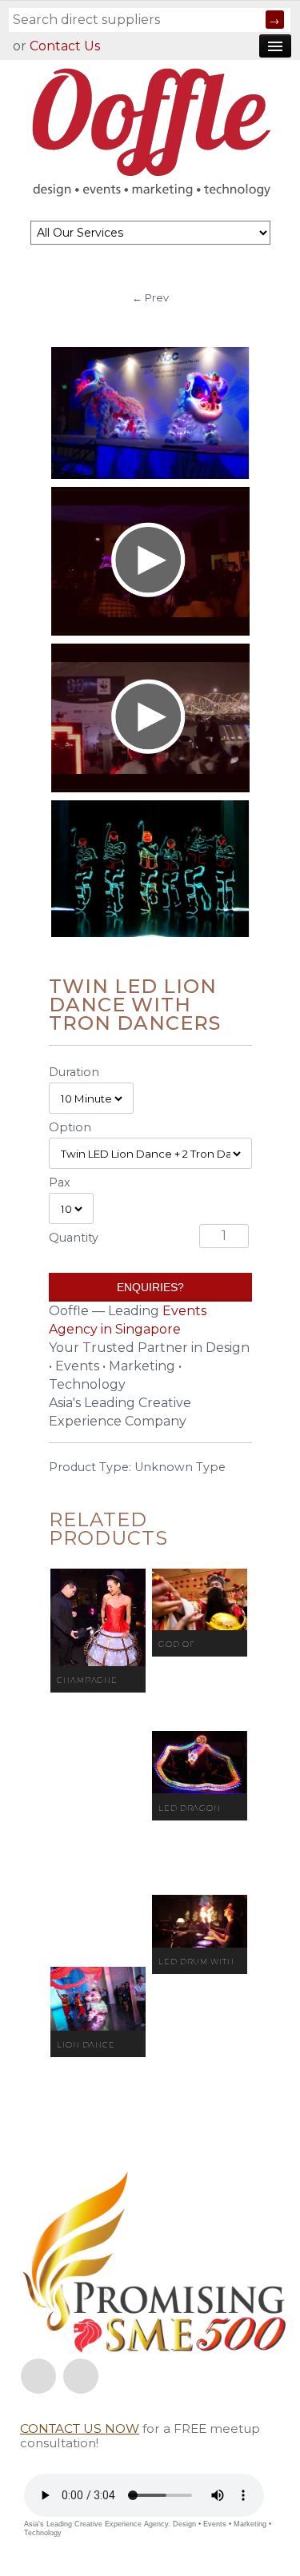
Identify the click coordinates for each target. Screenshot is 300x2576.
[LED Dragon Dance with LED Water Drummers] (200, 1763)
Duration (74, 1072)
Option (70, 1127)
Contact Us (65, 46)
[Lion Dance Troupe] (98, 1999)
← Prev (150, 297)
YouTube (81, 2376)
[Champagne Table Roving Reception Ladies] (98, 1617)
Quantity (74, 1238)
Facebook (38, 2376)
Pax (60, 1182)
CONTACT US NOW (80, 2428)
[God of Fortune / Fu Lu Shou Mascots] (200, 1599)
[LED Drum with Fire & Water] (200, 1921)
